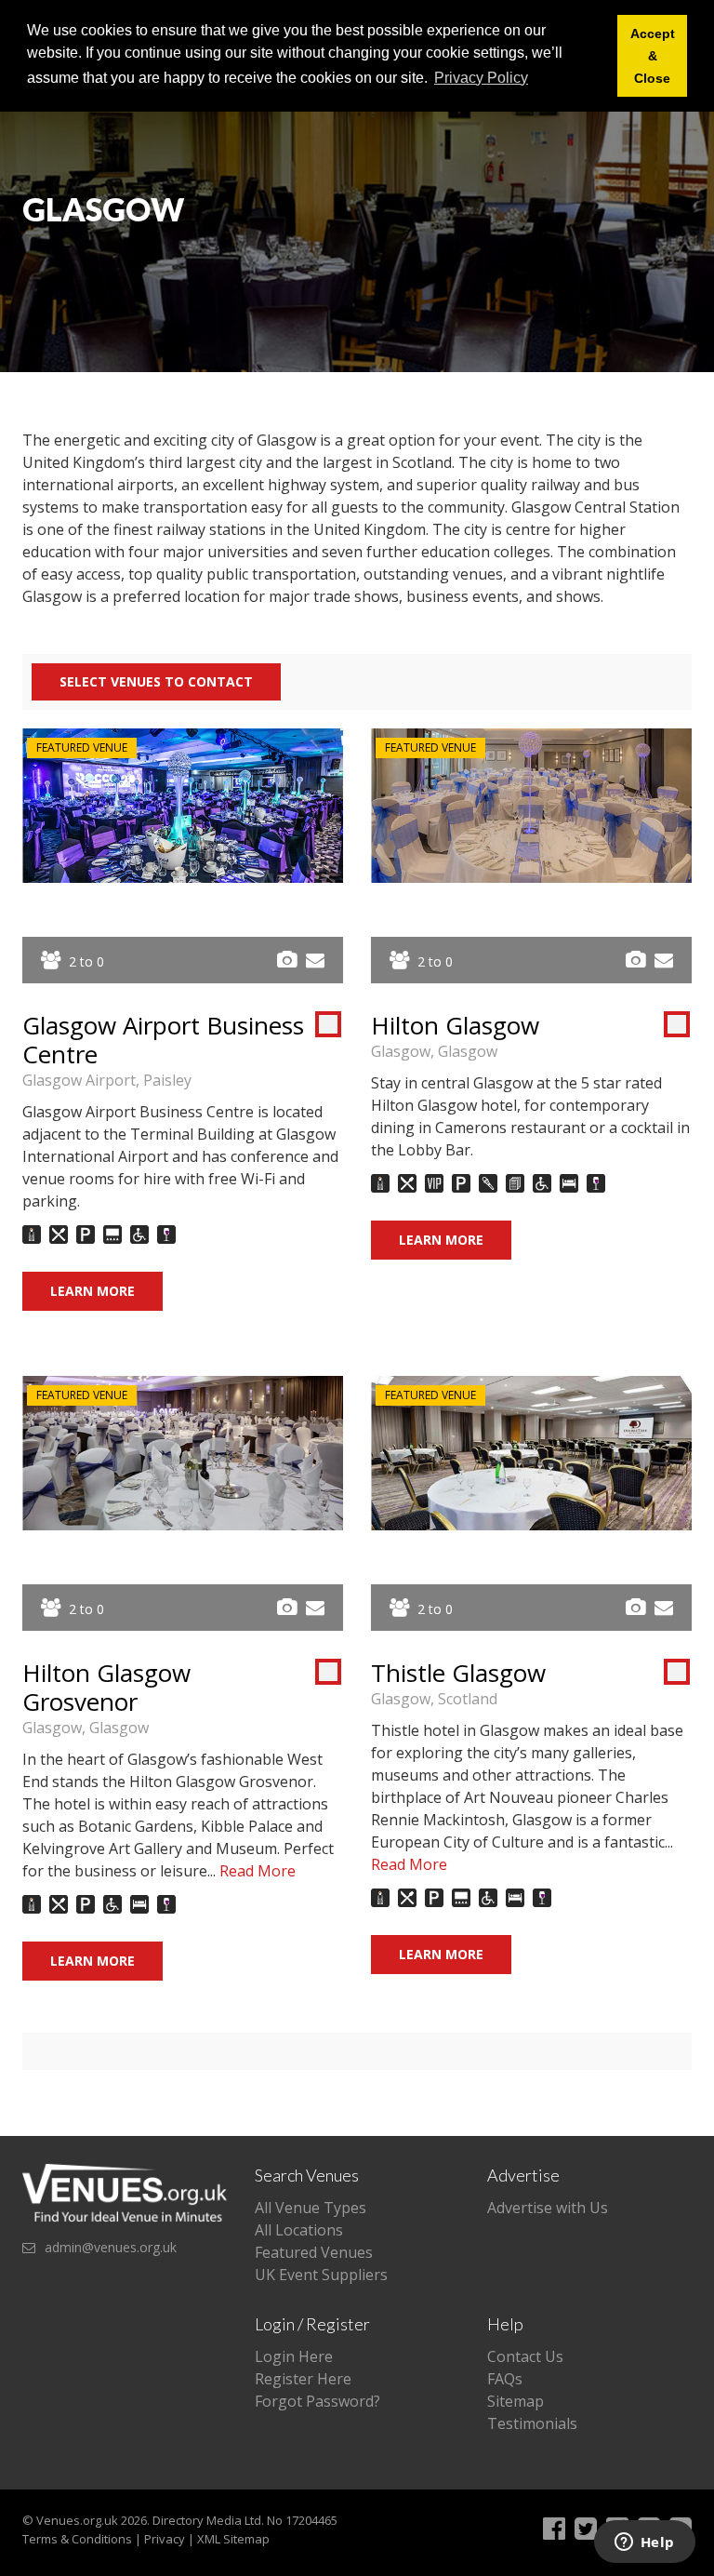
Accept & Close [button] (653, 56)
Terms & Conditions (77, 2539)
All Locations (299, 2230)
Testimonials (532, 2423)
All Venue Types (311, 2208)
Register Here (303, 2379)
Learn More (93, 1291)
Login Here (294, 2356)
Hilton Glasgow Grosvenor (106, 1687)
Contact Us (525, 2356)
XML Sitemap (233, 2539)
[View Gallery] (287, 960)
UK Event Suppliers (321, 2275)
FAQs (505, 2379)
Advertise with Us (548, 2208)
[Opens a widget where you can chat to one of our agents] (644, 2543)
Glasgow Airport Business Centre (163, 1040)
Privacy (165, 2539)
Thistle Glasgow (458, 1673)
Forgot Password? (317, 2401)
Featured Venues (314, 2252)
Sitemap (516, 2401)
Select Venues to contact (156, 681)
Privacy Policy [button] (481, 78)
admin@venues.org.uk (111, 2247)
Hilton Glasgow (455, 1025)
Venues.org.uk (77, 2520)
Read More (258, 1871)
